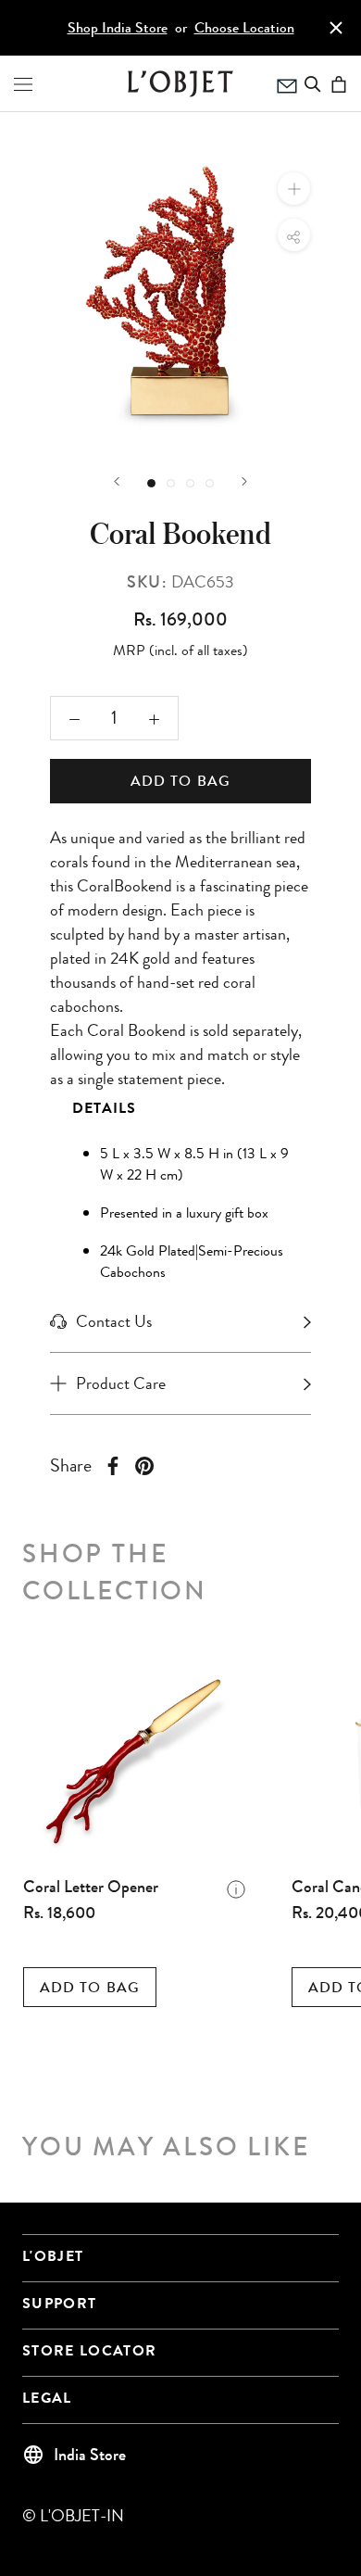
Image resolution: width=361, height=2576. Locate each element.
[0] (151, 483)
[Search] (313, 84)
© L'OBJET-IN (73, 2516)
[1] (171, 483)
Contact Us (114, 1321)
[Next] (244, 481)
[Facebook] (113, 1466)
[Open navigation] (23, 84)
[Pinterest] (144, 1466)
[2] (190, 483)
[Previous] (117, 481)
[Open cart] (339, 84)
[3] (210, 483)
